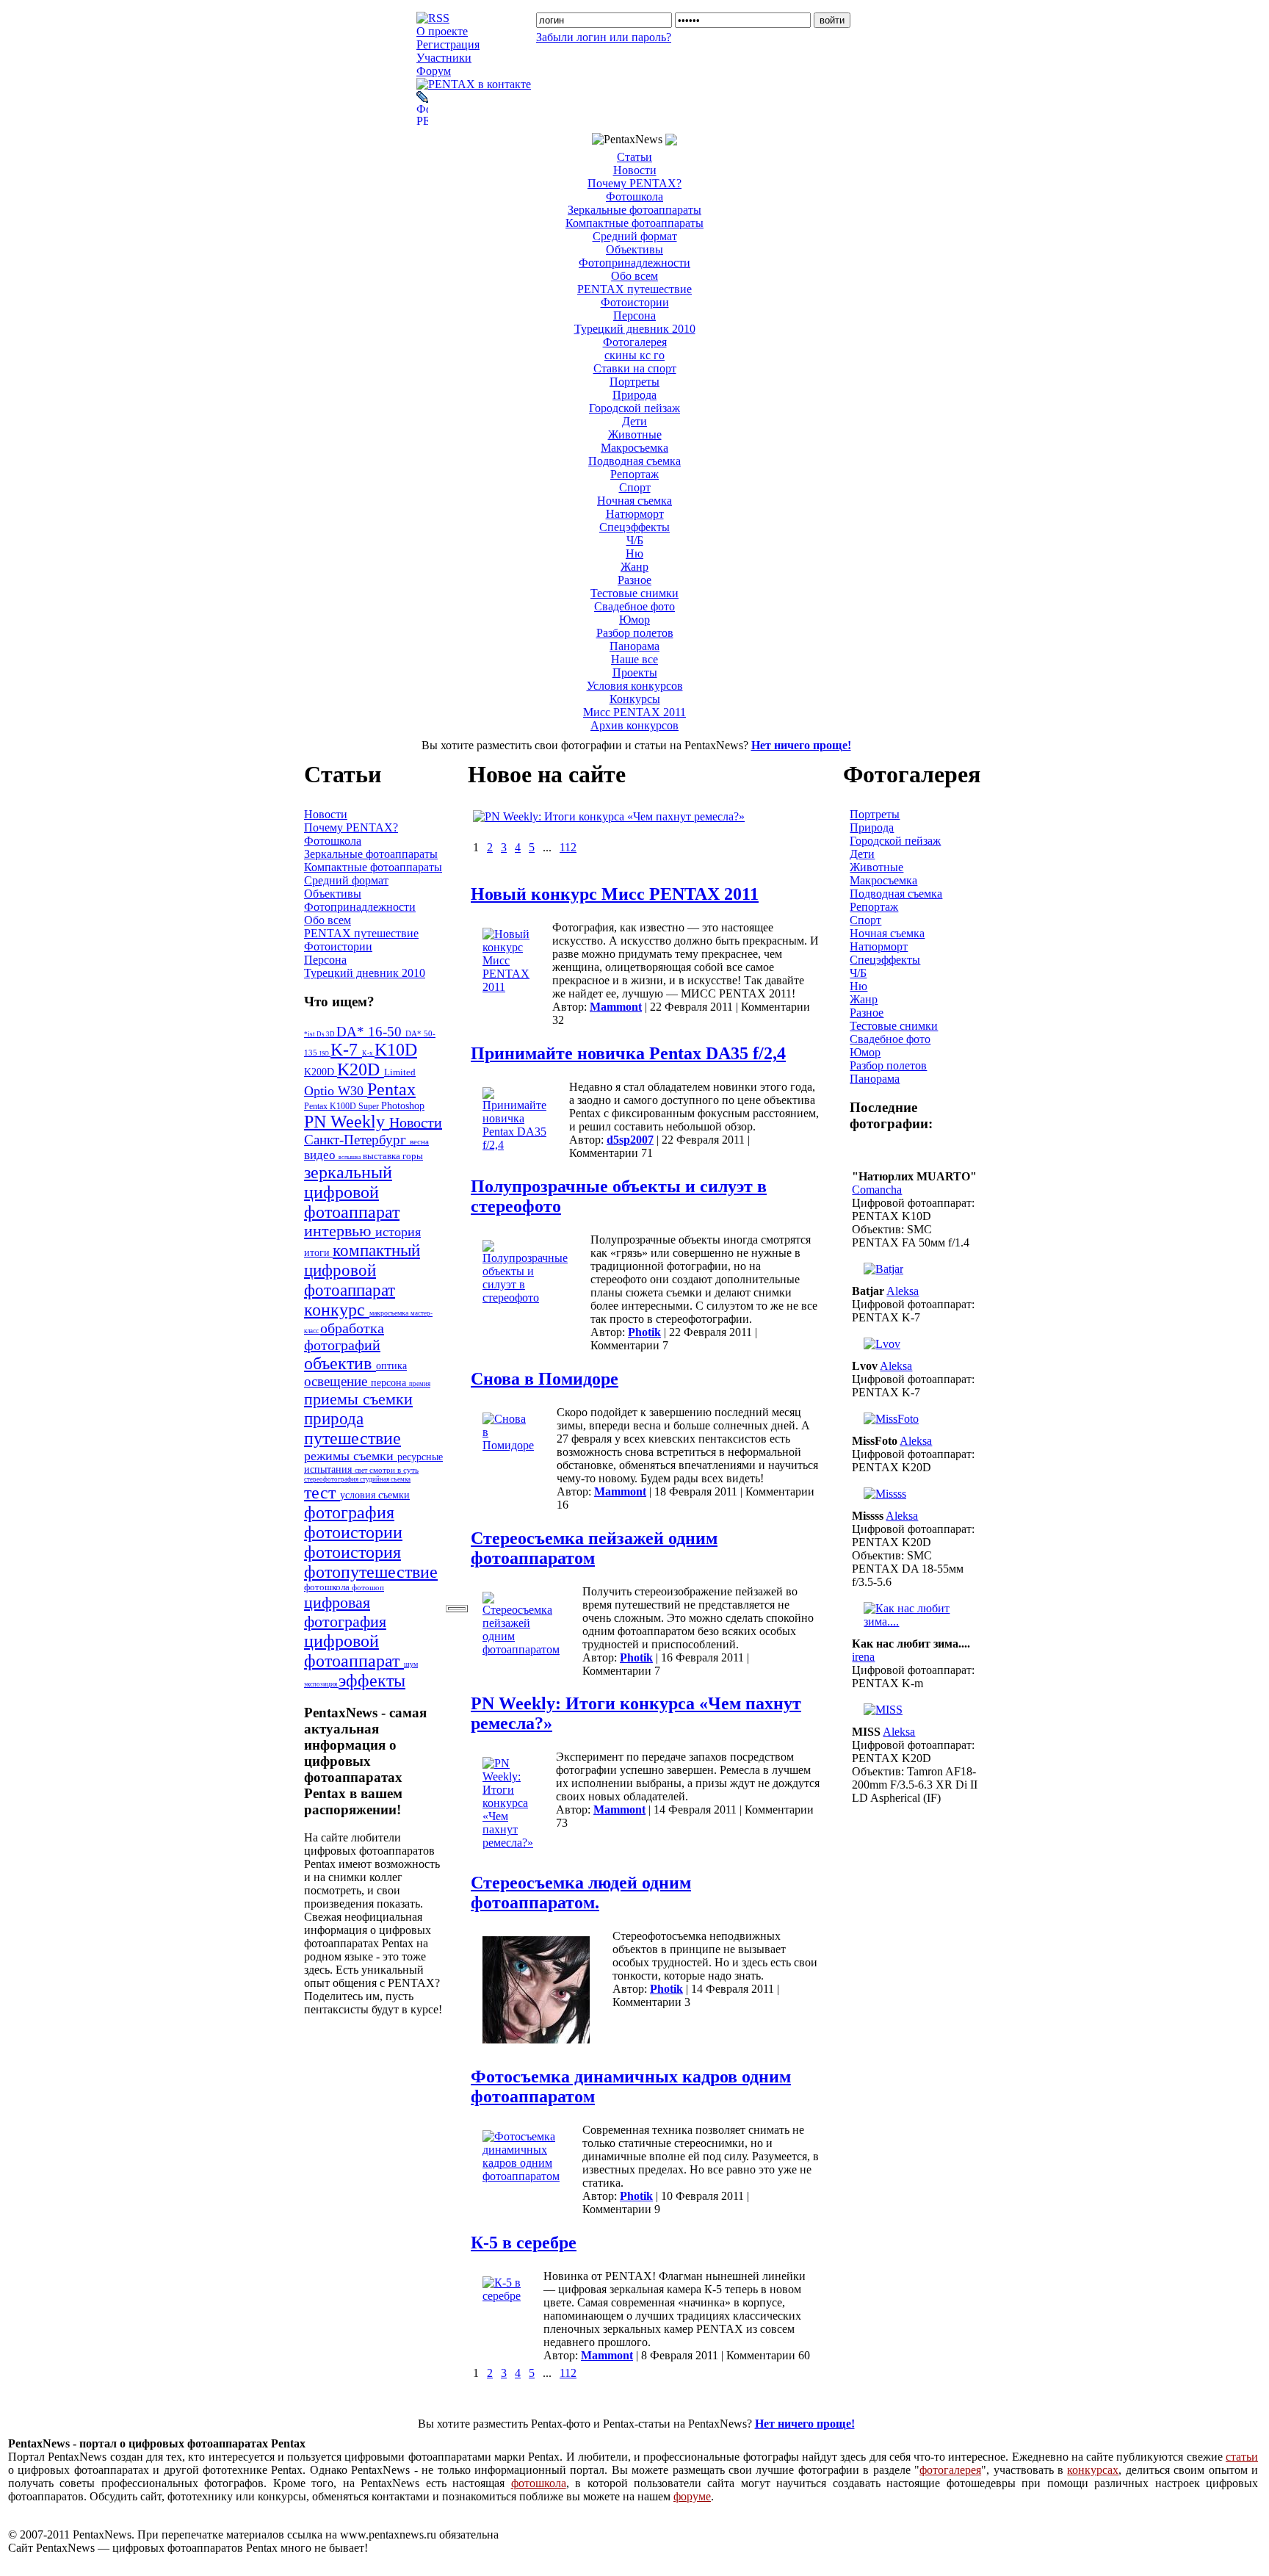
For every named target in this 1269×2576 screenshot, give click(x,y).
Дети (634, 421)
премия (420, 1384)
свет (362, 1470)
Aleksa (903, 1291)
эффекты (372, 1681)
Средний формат (635, 236)
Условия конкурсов (635, 686)
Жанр (634, 567)
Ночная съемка (634, 501)
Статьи (634, 157)
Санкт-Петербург (357, 1140)
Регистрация (448, 44)
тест (322, 1493)
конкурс (337, 1310)
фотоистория (352, 1552)
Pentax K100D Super (343, 1106)
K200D (321, 1072)
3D (331, 1034)
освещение (337, 1381)
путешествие (352, 1438)
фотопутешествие (371, 1572)
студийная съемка (385, 1479)
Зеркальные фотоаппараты (634, 210)
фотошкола (328, 1587)
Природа (634, 395)
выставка (383, 1156)
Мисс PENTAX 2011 (634, 712)
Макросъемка (634, 448)
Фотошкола (634, 196)
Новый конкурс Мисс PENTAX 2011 (615, 894)
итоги (318, 1252)
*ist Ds (315, 1034)
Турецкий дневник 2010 (635, 329)
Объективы (634, 249)
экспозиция (321, 1684)
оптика (391, 1365)
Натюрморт (635, 514)
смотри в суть (394, 1470)
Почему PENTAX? (634, 183)
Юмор (634, 620)
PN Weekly (347, 1122)
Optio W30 (336, 1091)
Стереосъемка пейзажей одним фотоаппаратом (594, 1548)
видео (321, 1155)
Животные (635, 434)
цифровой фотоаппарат (354, 1651)
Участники (444, 58)
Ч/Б (635, 540)
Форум (434, 71)
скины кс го (634, 355)
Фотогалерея (635, 342)
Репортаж (634, 474)
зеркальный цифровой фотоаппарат (352, 1192)
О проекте (442, 31)
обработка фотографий (344, 1336)
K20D (361, 1069)
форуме (692, 2496)
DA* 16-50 (371, 1032)
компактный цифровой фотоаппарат (362, 1270)
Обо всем (634, 276)
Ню (634, 553)
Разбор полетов (635, 633)
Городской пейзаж (634, 408)
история (398, 1232)
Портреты (634, 382)
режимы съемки (351, 1456)
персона (390, 1383)
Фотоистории (635, 302)
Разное (634, 580)
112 (568, 847)
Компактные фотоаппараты (634, 223)
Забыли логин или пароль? (604, 37)
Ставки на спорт (635, 368)
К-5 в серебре (524, 2243)
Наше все (634, 659)
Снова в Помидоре (545, 1379)
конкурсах (1093, 2470)
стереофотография (332, 1479)
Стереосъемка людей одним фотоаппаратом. (581, 1893)
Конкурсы (635, 699)
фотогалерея (950, 2470)
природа (334, 1418)
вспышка (351, 1157)
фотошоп (368, 1587)
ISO (325, 1054)
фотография (349, 1512)
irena (863, 1657)
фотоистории (353, 1532)
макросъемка (390, 1313)
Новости (635, 170)
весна (419, 1141)
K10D (396, 1050)
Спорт (635, 487)
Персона (634, 315)
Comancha (877, 1190)
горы (413, 1156)
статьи (1242, 2457)
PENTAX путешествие (634, 289)
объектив (340, 1363)
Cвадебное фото (634, 606)
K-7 (346, 1050)
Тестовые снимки (634, 593)
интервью (340, 1231)
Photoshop (403, 1105)
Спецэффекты (634, 527)
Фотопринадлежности (634, 263)
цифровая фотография (345, 1612)
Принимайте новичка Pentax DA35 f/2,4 (628, 1053)
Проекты (635, 672)
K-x (368, 1053)
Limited (400, 1072)
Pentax (391, 1089)
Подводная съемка (634, 461)
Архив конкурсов (634, 725)
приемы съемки (358, 1399)
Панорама (634, 646)
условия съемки (375, 1495)
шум (411, 1664)
